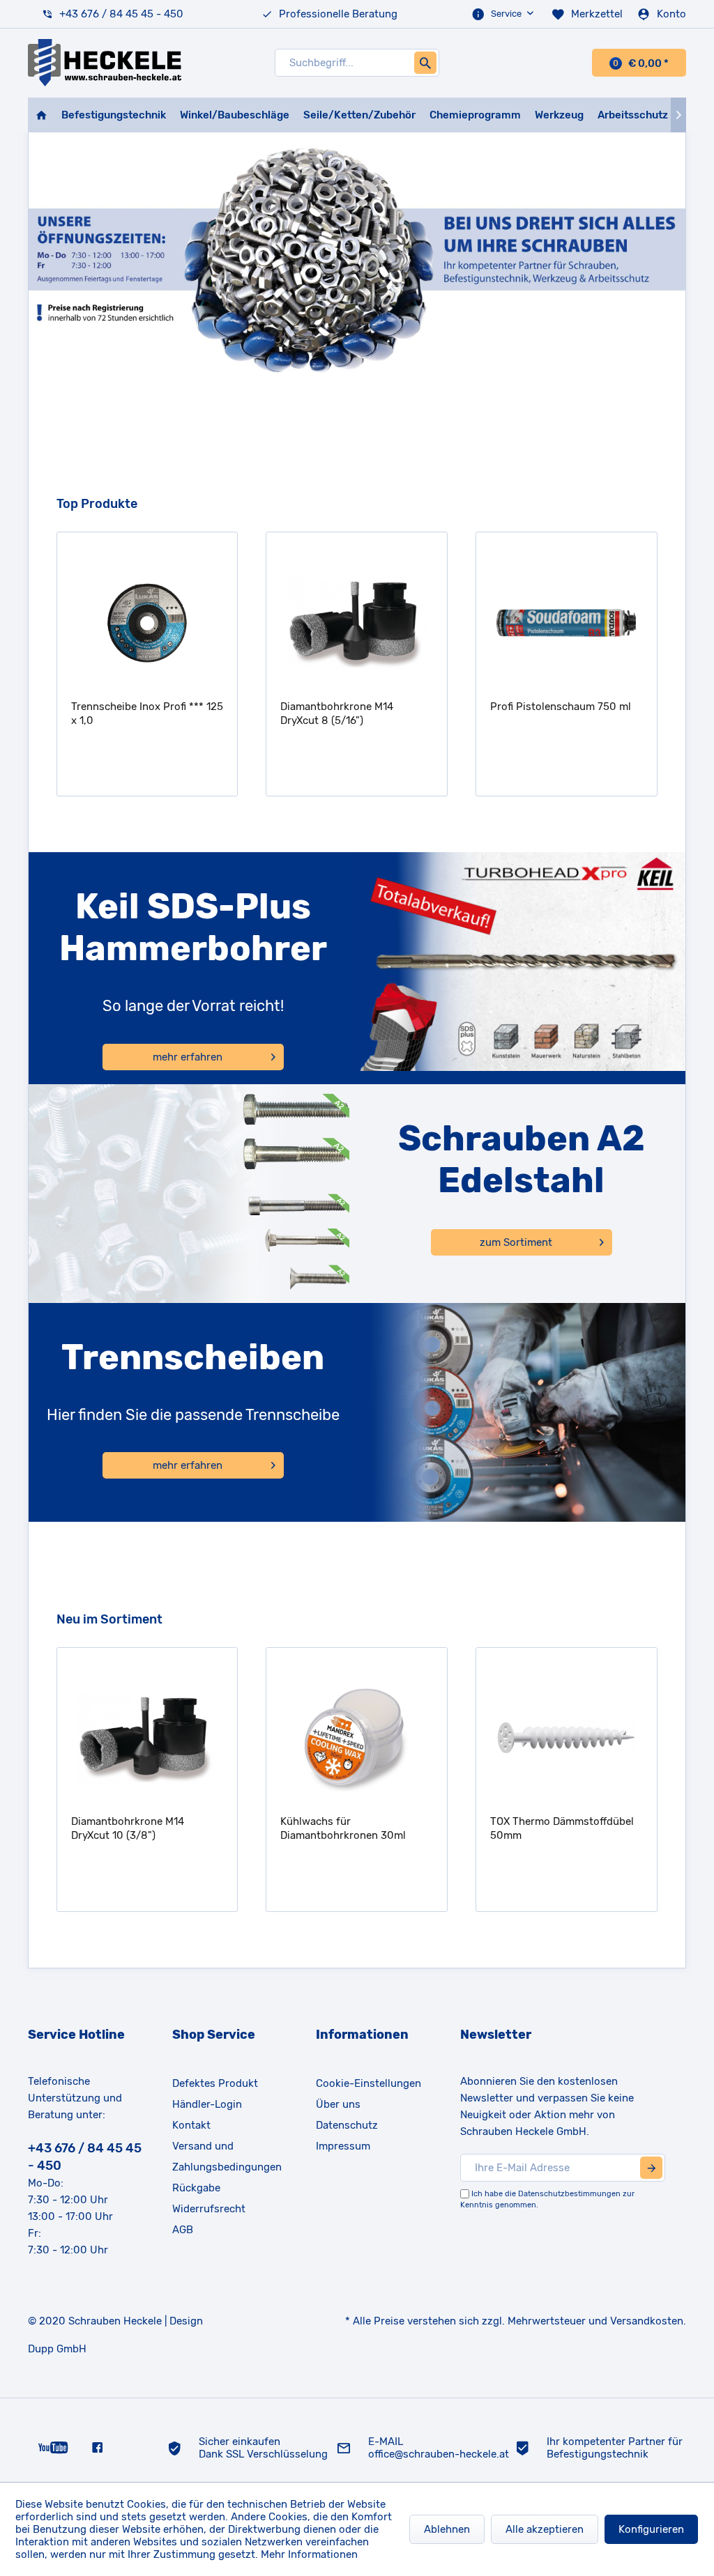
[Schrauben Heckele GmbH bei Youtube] (53, 2447)
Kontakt (191, 2125)
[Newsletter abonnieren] (651, 2168)
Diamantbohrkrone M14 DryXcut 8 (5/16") (337, 714)
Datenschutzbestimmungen (569, 2194)
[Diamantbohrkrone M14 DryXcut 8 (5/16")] (357, 623)
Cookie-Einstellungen (369, 2083)
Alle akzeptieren (545, 2529)
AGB (183, 2230)
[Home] (41, 115)
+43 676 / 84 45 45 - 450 (121, 14)
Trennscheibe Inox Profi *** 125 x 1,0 (147, 714)
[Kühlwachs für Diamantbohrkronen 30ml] (357, 1738)
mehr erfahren (188, 1057)
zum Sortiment (516, 1242)
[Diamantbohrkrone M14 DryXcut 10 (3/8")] (147, 1738)
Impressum (343, 2146)
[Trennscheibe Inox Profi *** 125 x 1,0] (147, 623)
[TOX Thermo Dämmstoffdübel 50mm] (567, 1738)
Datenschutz (347, 2125)
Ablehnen (447, 2529)
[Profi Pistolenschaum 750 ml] (567, 623)
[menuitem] (504, 14)
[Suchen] (425, 63)
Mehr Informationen (309, 2554)
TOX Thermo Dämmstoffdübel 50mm (562, 1828)
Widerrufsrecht (209, 2209)
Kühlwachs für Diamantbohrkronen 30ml (343, 1828)
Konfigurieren (651, 2529)
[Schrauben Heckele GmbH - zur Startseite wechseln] (105, 63)
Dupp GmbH (57, 2349)
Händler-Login (207, 2104)
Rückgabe (196, 2188)
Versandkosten (647, 2321)
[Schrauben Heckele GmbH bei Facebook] (97, 2447)
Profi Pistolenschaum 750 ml (561, 707)
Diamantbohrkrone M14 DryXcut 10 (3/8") (128, 1828)
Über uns (338, 2104)
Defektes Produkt (215, 2083)
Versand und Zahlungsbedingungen (227, 2157)
